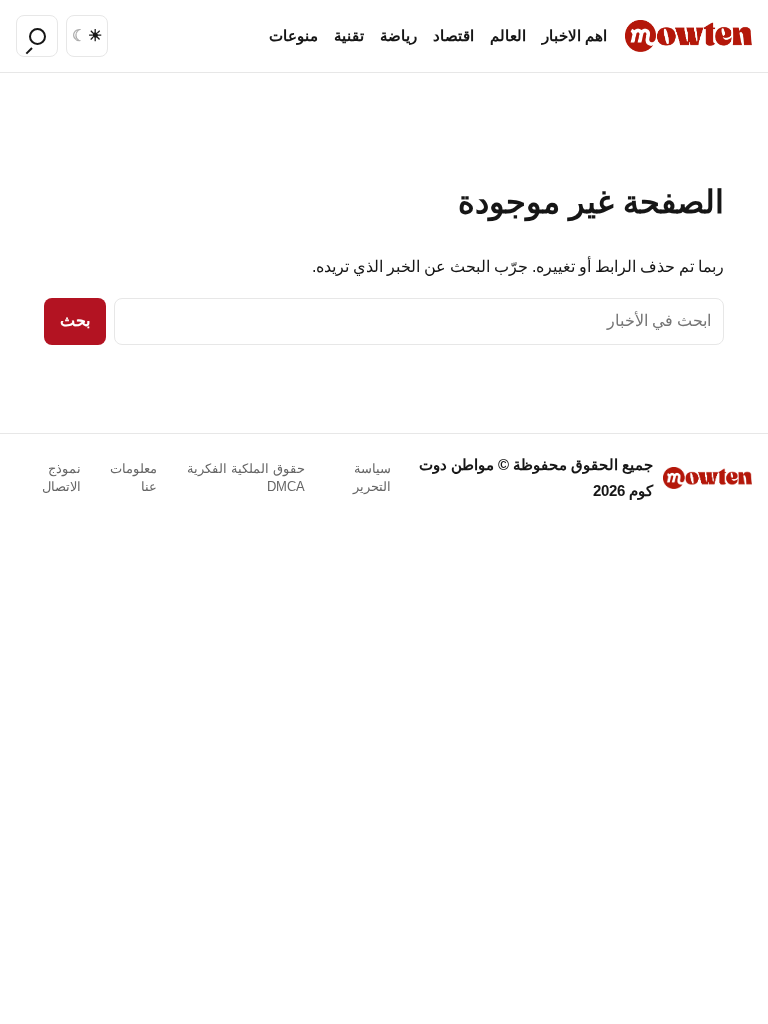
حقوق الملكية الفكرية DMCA (246, 477)
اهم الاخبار (574, 36)
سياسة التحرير (372, 477)
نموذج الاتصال (61, 477)
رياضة (398, 36)
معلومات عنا (133, 477)
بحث (75, 320)
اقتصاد (453, 36)
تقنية (349, 36)
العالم (508, 36)
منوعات (293, 36)
